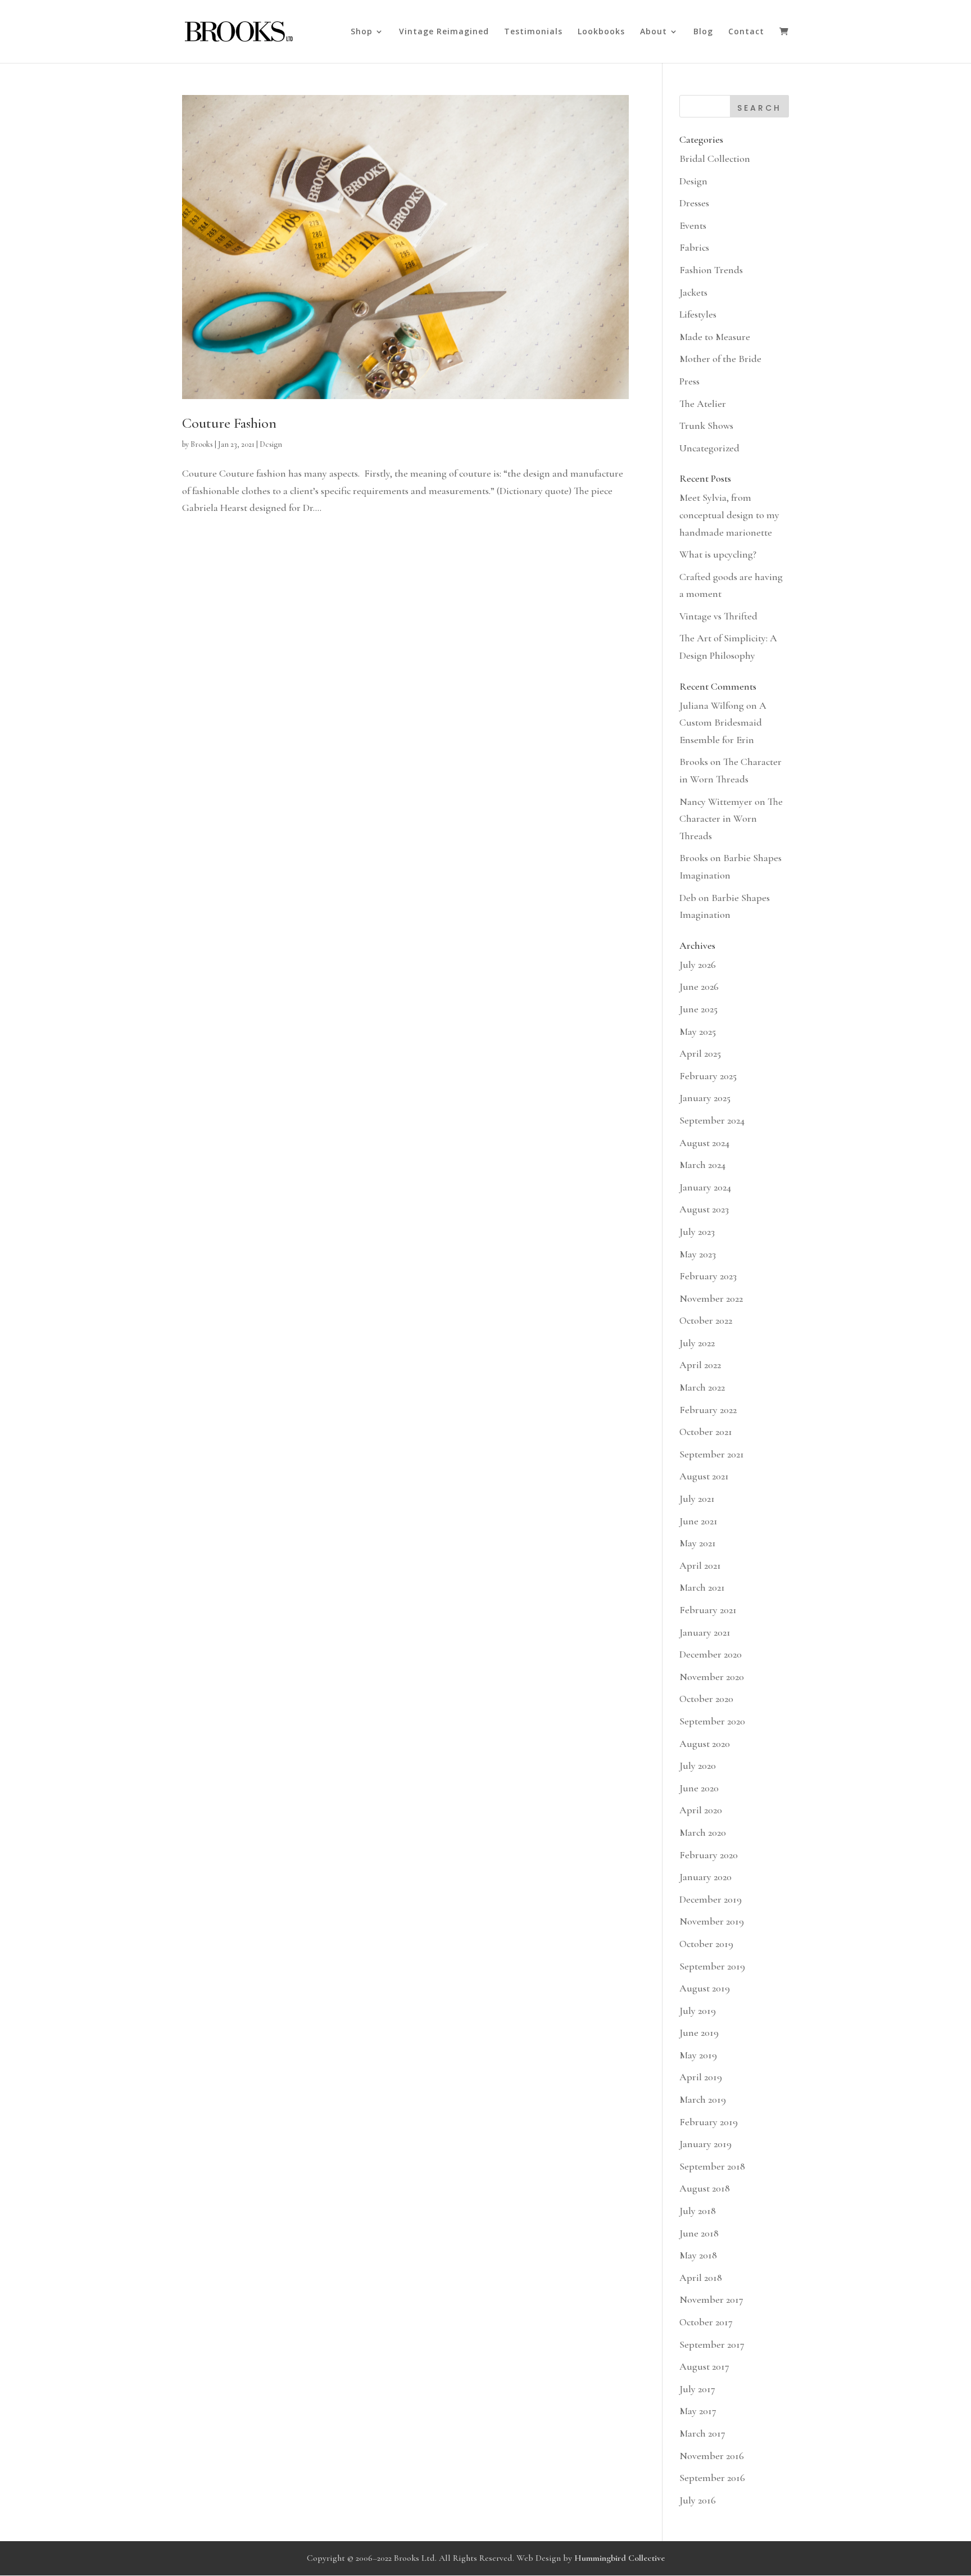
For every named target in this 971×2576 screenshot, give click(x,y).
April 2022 (700, 1365)
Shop (362, 32)
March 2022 (702, 1387)
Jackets (693, 292)
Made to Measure (715, 337)
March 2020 (703, 1832)
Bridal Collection (715, 159)
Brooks (202, 444)
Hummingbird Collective (620, 2558)
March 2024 (702, 1165)
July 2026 (698, 965)
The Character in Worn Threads (731, 819)
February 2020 (709, 1855)
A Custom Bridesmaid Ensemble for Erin (723, 723)
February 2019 (709, 2122)
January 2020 (705, 1877)
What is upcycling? (718, 554)
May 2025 (698, 1031)
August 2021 (704, 1476)
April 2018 (701, 2278)
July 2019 (698, 2011)
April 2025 (700, 1053)
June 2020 (699, 1788)
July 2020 (698, 1765)
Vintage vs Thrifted (718, 616)
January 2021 (705, 1632)
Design (271, 444)
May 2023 (698, 1254)
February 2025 (708, 1076)
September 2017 (712, 2344)
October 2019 (706, 1944)
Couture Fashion (229, 423)
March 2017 (702, 2433)
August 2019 (705, 1988)
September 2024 (712, 1120)
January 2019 (705, 2144)
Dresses (694, 203)
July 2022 (697, 1343)
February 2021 (708, 1610)
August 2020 (705, 1744)
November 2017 (711, 2299)
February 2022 (708, 1410)
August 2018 (705, 2188)
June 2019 (699, 2032)
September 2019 (712, 1966)
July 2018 (698, 2211)
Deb (688, 898)
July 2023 (697, 1232)
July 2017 (697, 2389)
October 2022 (706, 1320)
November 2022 (711, 1298)
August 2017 (704, 2366)
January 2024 (705, 1187)
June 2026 (699, 986)
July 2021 (697, 1498)
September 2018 (712, 2166)
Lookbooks (601, 32)
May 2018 (698, 2255)
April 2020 (701, 1810)
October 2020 (706, 1699)
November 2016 (712, 2456)
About (654, 32)
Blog (703, 32)
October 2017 (706, 2322)
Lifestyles (698, 314)
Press (689, 381)
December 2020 (711, 1654)
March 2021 (702, 1587)
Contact (746, 32)
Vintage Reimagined (444, 32)
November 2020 (712, 1677)
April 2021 (700, 1565)
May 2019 (698, 2055)
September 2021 (712, 1454)
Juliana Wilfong (712, 705)
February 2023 (708, 1276)
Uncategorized (709, 448)
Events (693, 225)
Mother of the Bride (720, 359)
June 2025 (698, 1009)
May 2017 (698, 2411)
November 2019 (712, 1921)
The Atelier (703, 404)
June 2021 (698, 1521)
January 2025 (705, 1098)
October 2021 (706, 1432)
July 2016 (698, 2500)
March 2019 (703, 2099)
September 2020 (712, 1721)
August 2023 (704, 1209)
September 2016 (712, 2478)
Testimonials (533, 32)
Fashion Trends (711, 270)
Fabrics (694, 247)
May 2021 (698, 1543)
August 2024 (704, 1143)
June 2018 (699, 2233)
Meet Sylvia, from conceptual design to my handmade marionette (729, 515)
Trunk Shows (706, 425)
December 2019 (711, 1899)
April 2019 (701, 2077)
